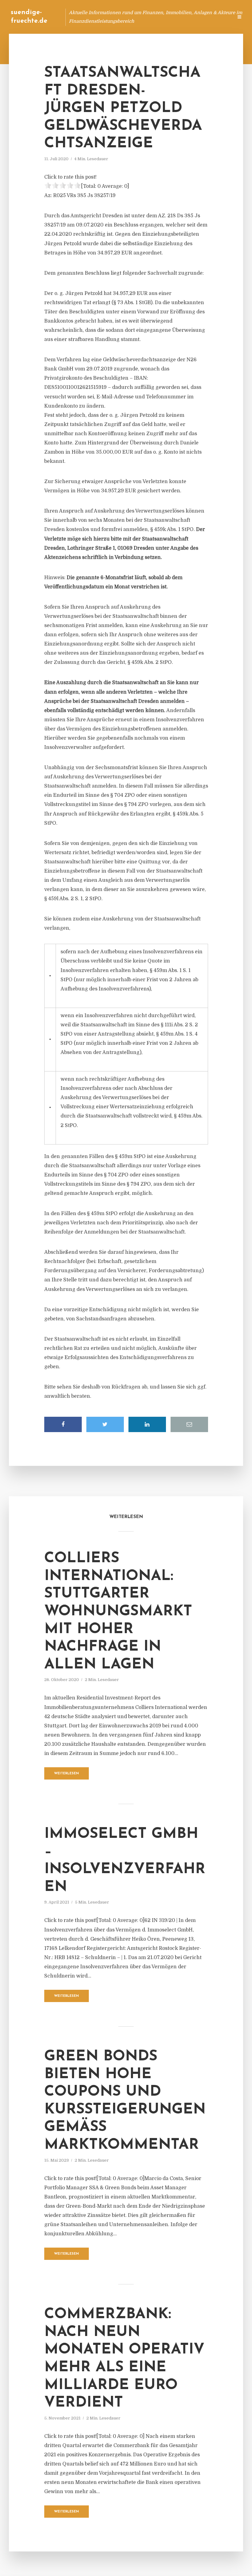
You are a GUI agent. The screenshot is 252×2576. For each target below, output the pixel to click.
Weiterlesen (67, 1774)
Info (131, 17)
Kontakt (154, 17)
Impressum (182, 17)
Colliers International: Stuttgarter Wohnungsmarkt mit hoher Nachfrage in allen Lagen (118, 1612)
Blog (112, 17)
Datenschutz (215, 17)
